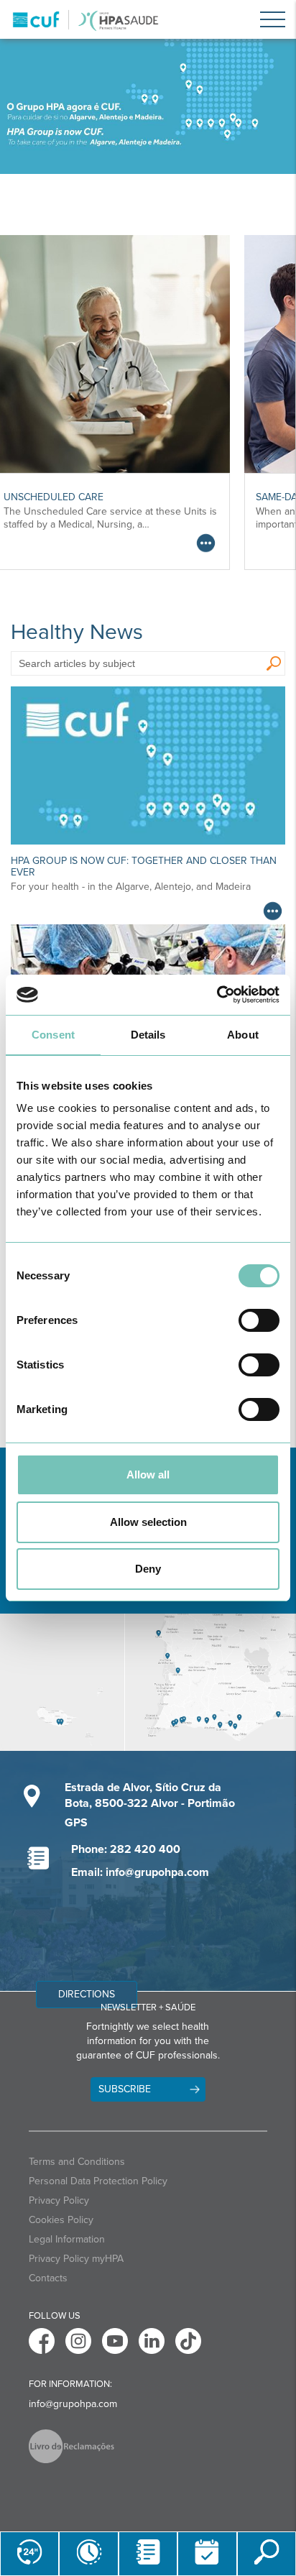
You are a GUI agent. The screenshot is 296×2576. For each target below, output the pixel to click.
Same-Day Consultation (102, 497)
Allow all (148, 1475)
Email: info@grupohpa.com (140, 1872)
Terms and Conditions (77, 2162)
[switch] (259, 1320)
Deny (148, 1569)
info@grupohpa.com (73, 2404)
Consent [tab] (53, 1035)
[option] (148, 106)
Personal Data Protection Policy (98, 2181)
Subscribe (125, 2089)
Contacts (48, 2278)
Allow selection (148, 1522)
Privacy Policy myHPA (76, 2259)
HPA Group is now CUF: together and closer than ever (144, 866)
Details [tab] (148, 1035)
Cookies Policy (61, 2220)
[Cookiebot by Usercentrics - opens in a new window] (217, 995)
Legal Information (67, 2239)
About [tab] (243, 1035)
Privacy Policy (59, 2200)
